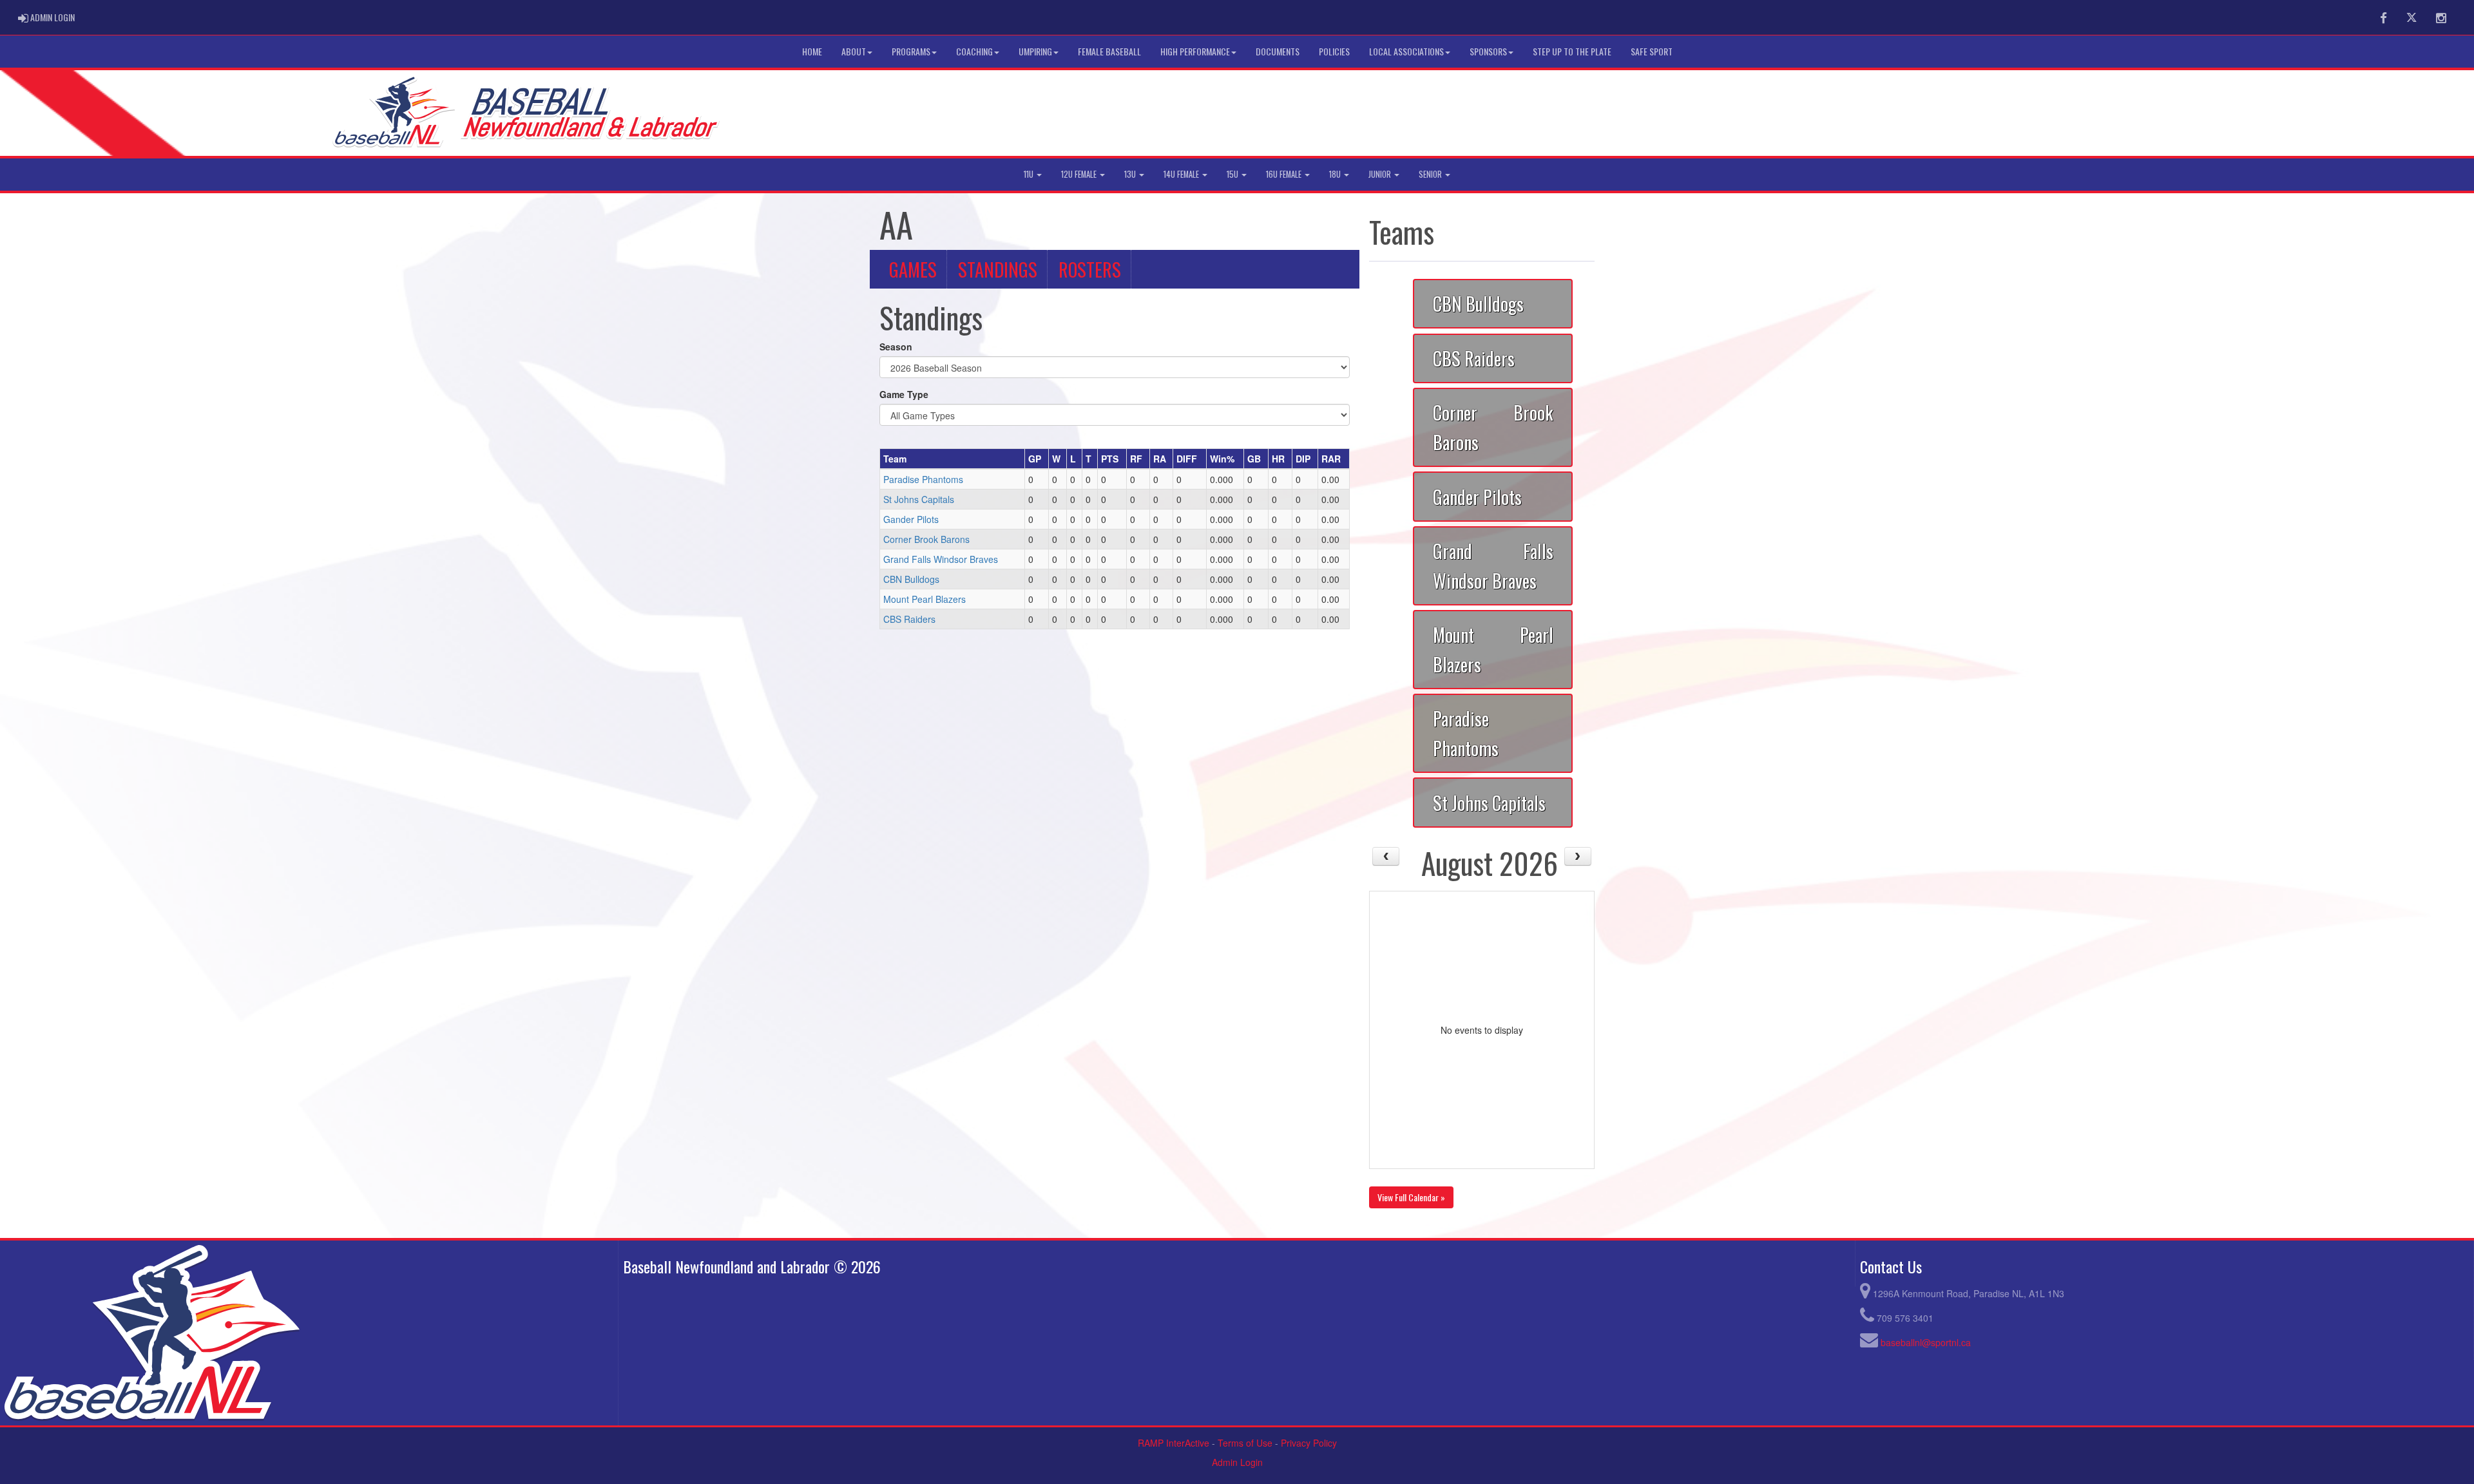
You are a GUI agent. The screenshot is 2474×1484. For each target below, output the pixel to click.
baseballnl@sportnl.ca (1926, 1342)
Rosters (1090, 269)
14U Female (1182, 174)
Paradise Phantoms (923, 479)
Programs (911, 51)
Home (812, 51)
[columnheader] (953, 459)
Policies (1334, 51)
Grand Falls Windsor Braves (941, 559)
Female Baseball (1109, 51)
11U (1030, 174)
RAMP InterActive (1174, 1443)
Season (896, 347)
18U (1336, 174)
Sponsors (1488, 51)
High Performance (1195, 51)
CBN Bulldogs (911, 579)
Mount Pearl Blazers (925, 599)
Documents (1278, 51)
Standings (998, 269)
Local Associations (1406, 51)
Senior (1431, 174)
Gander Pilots (911, 519)
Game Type (904, 394)
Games (913, 269)
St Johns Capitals (919, 499)
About (854, 51)
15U (1233, 174)
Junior (1381, 174)
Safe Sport (1652, 51)
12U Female (1080, 174)
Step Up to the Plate (1572, 51)
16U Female (1285, 174)
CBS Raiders (909, 619)
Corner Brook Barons (926, 539)
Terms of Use (1245, 1443)
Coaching (974, 51)
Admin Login (1237, 1462)
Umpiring (1035, 51)
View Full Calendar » (1411, 1197)
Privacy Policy (1309, 1443)
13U (1131, 174)
